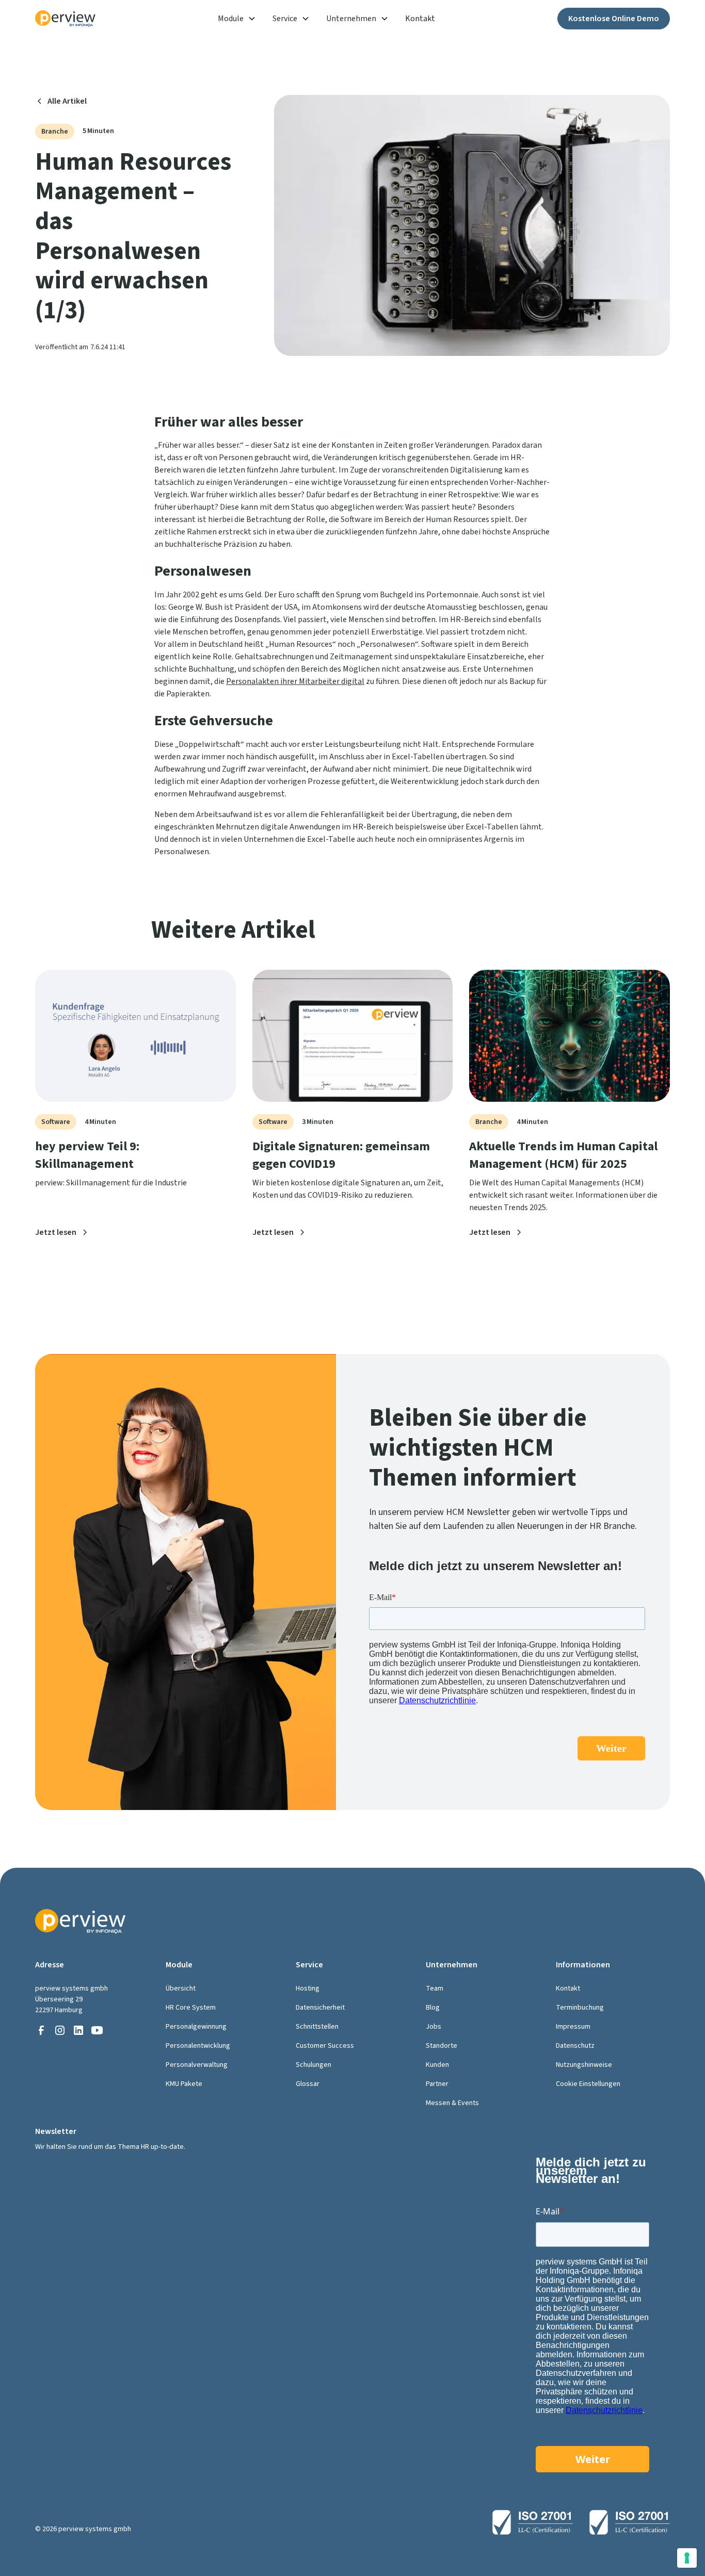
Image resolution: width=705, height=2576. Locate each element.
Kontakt (420, 19)
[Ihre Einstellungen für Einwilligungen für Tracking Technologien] (687, 2558)
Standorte (442, 2046)
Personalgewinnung (196, 2027)
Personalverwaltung (197, 2065)
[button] (237, 19)
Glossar (308, 2084)
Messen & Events (452, 2103)
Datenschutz (575, 2046)
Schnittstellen (317, 2027)
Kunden (437, 2065)
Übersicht (181, 1988)
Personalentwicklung (198, 2046)
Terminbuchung (580, 2008)
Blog (433, 2008)
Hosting (308, 1988)
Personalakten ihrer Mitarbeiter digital (295, 681)
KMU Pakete (184, 2084)
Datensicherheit (320, 2008)
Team (435, 1988)
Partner (437, 2084)
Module (231, 19)
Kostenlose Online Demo (614, 19)
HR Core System (191, 2008)
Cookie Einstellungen (588, 2084)
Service (285, 19)
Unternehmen (351, 19)
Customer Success (325, 2046)
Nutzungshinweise (584, 2065)
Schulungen (314, 2065)
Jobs (434, 2027)
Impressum (573, 2027)
